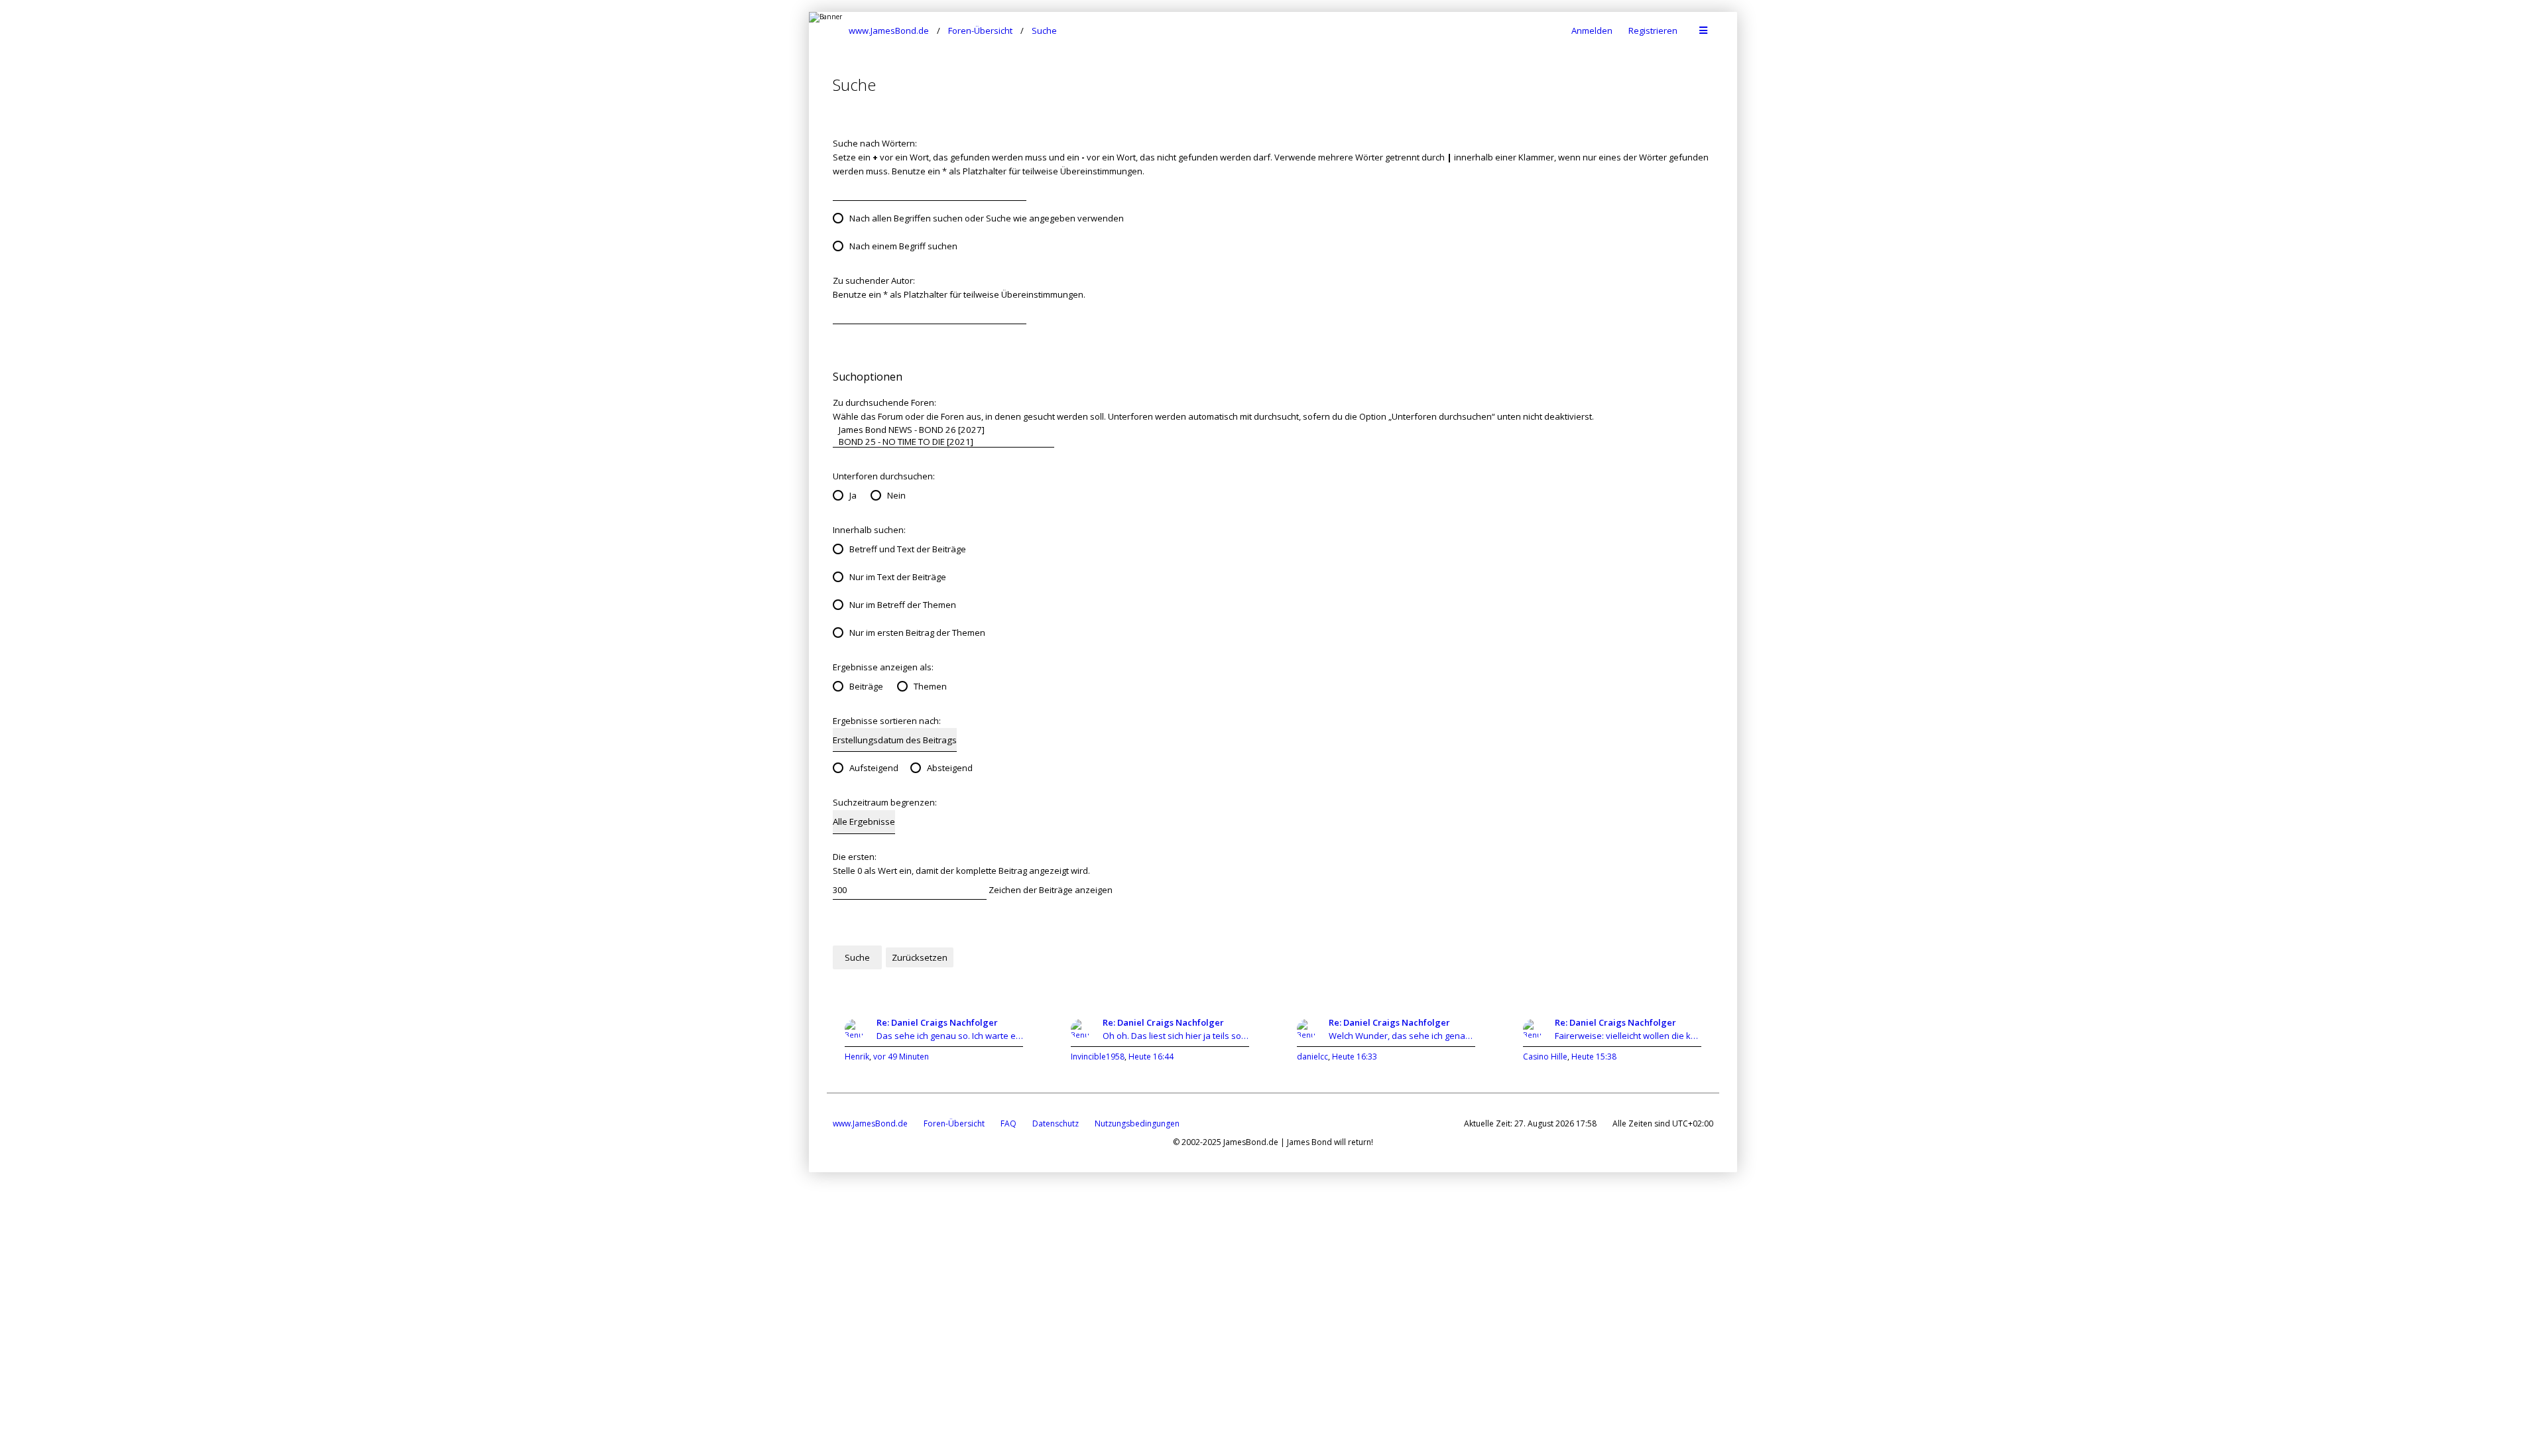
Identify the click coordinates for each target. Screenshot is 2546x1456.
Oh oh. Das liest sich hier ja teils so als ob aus (1176, 1036)
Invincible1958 (1098, 1057)
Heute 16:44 (1151, 1057)
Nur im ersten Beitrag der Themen (917, 633)
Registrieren (1653, 30)
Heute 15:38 (1594, 1057)
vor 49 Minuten (901, 1057)
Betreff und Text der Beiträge (908, 549)
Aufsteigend (874, 768)
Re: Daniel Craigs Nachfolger (937, 1022)
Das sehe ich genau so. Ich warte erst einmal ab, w (950, 1036)
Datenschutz (1056, 1123)
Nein (896, 495)
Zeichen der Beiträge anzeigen (1050, 890)
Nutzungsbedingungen (1137, 1123)
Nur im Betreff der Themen (903, 605)
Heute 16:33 (1355, 1057)
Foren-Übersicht (954, 1123)
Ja (853, 495)
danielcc (1312, 1057)
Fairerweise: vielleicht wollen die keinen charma (1628, 1036)
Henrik (857, 1057)
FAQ (1008, 1123)
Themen (930, 686)
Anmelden (1592, 30)
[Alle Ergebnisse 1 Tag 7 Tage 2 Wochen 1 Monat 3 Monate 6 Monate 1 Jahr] (864, 822)
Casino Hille (1545, 1057)
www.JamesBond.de (870, 1123)
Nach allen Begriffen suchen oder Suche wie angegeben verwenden (987, 218)
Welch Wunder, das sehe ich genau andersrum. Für (1402, 1036)
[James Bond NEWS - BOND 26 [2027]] (943, 430)
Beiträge (866, 686)
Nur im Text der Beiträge (898, 577)
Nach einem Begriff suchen (903, 246)
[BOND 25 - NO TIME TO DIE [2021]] (943, 442)
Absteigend (950, 768)
